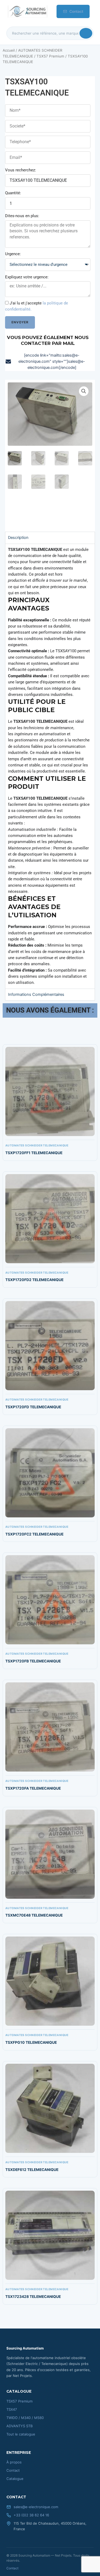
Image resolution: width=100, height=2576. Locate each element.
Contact (76, 11)
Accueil (9, 50)
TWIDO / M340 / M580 (25, 2418)
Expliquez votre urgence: (27, 277)
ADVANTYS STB (20, 2426)
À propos (14, 2462)
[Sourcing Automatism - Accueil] (27, 11)
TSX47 (12, 2409)
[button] (84, 391)
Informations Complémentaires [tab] (36, 994)
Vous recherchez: (21, 170)
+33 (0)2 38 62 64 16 (31, 2515)
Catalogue (15, 2479)
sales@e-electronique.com (36, 2507)
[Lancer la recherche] (86, 33)
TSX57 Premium (50, 56)
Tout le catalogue (21, 2434)
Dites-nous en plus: (22, 216)
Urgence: (13, 254)
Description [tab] (18, 538)
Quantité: (13, 193)
